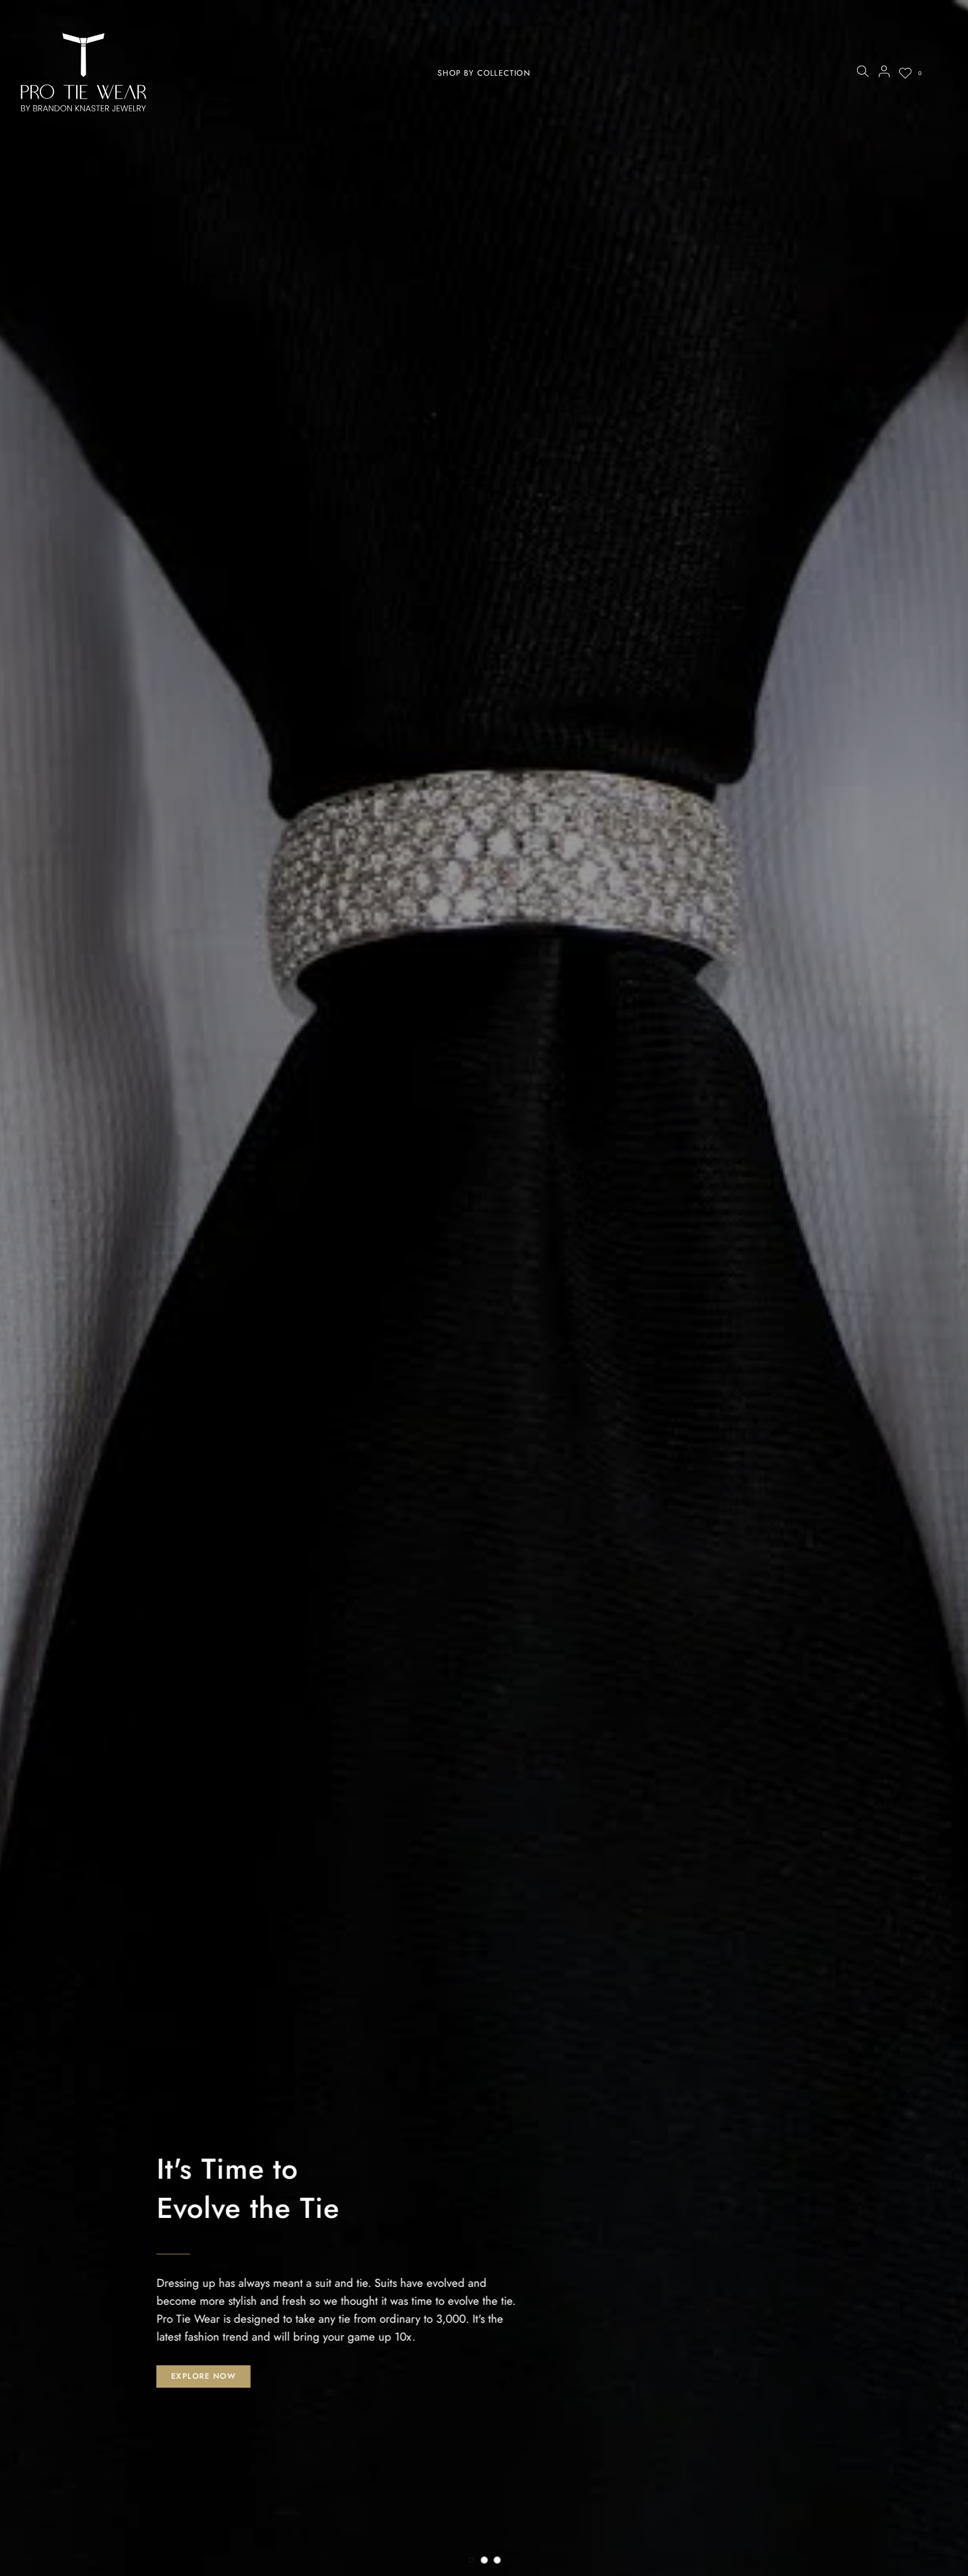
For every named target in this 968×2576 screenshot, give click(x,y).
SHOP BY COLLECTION (484, 73)
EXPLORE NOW (203, 2376)
